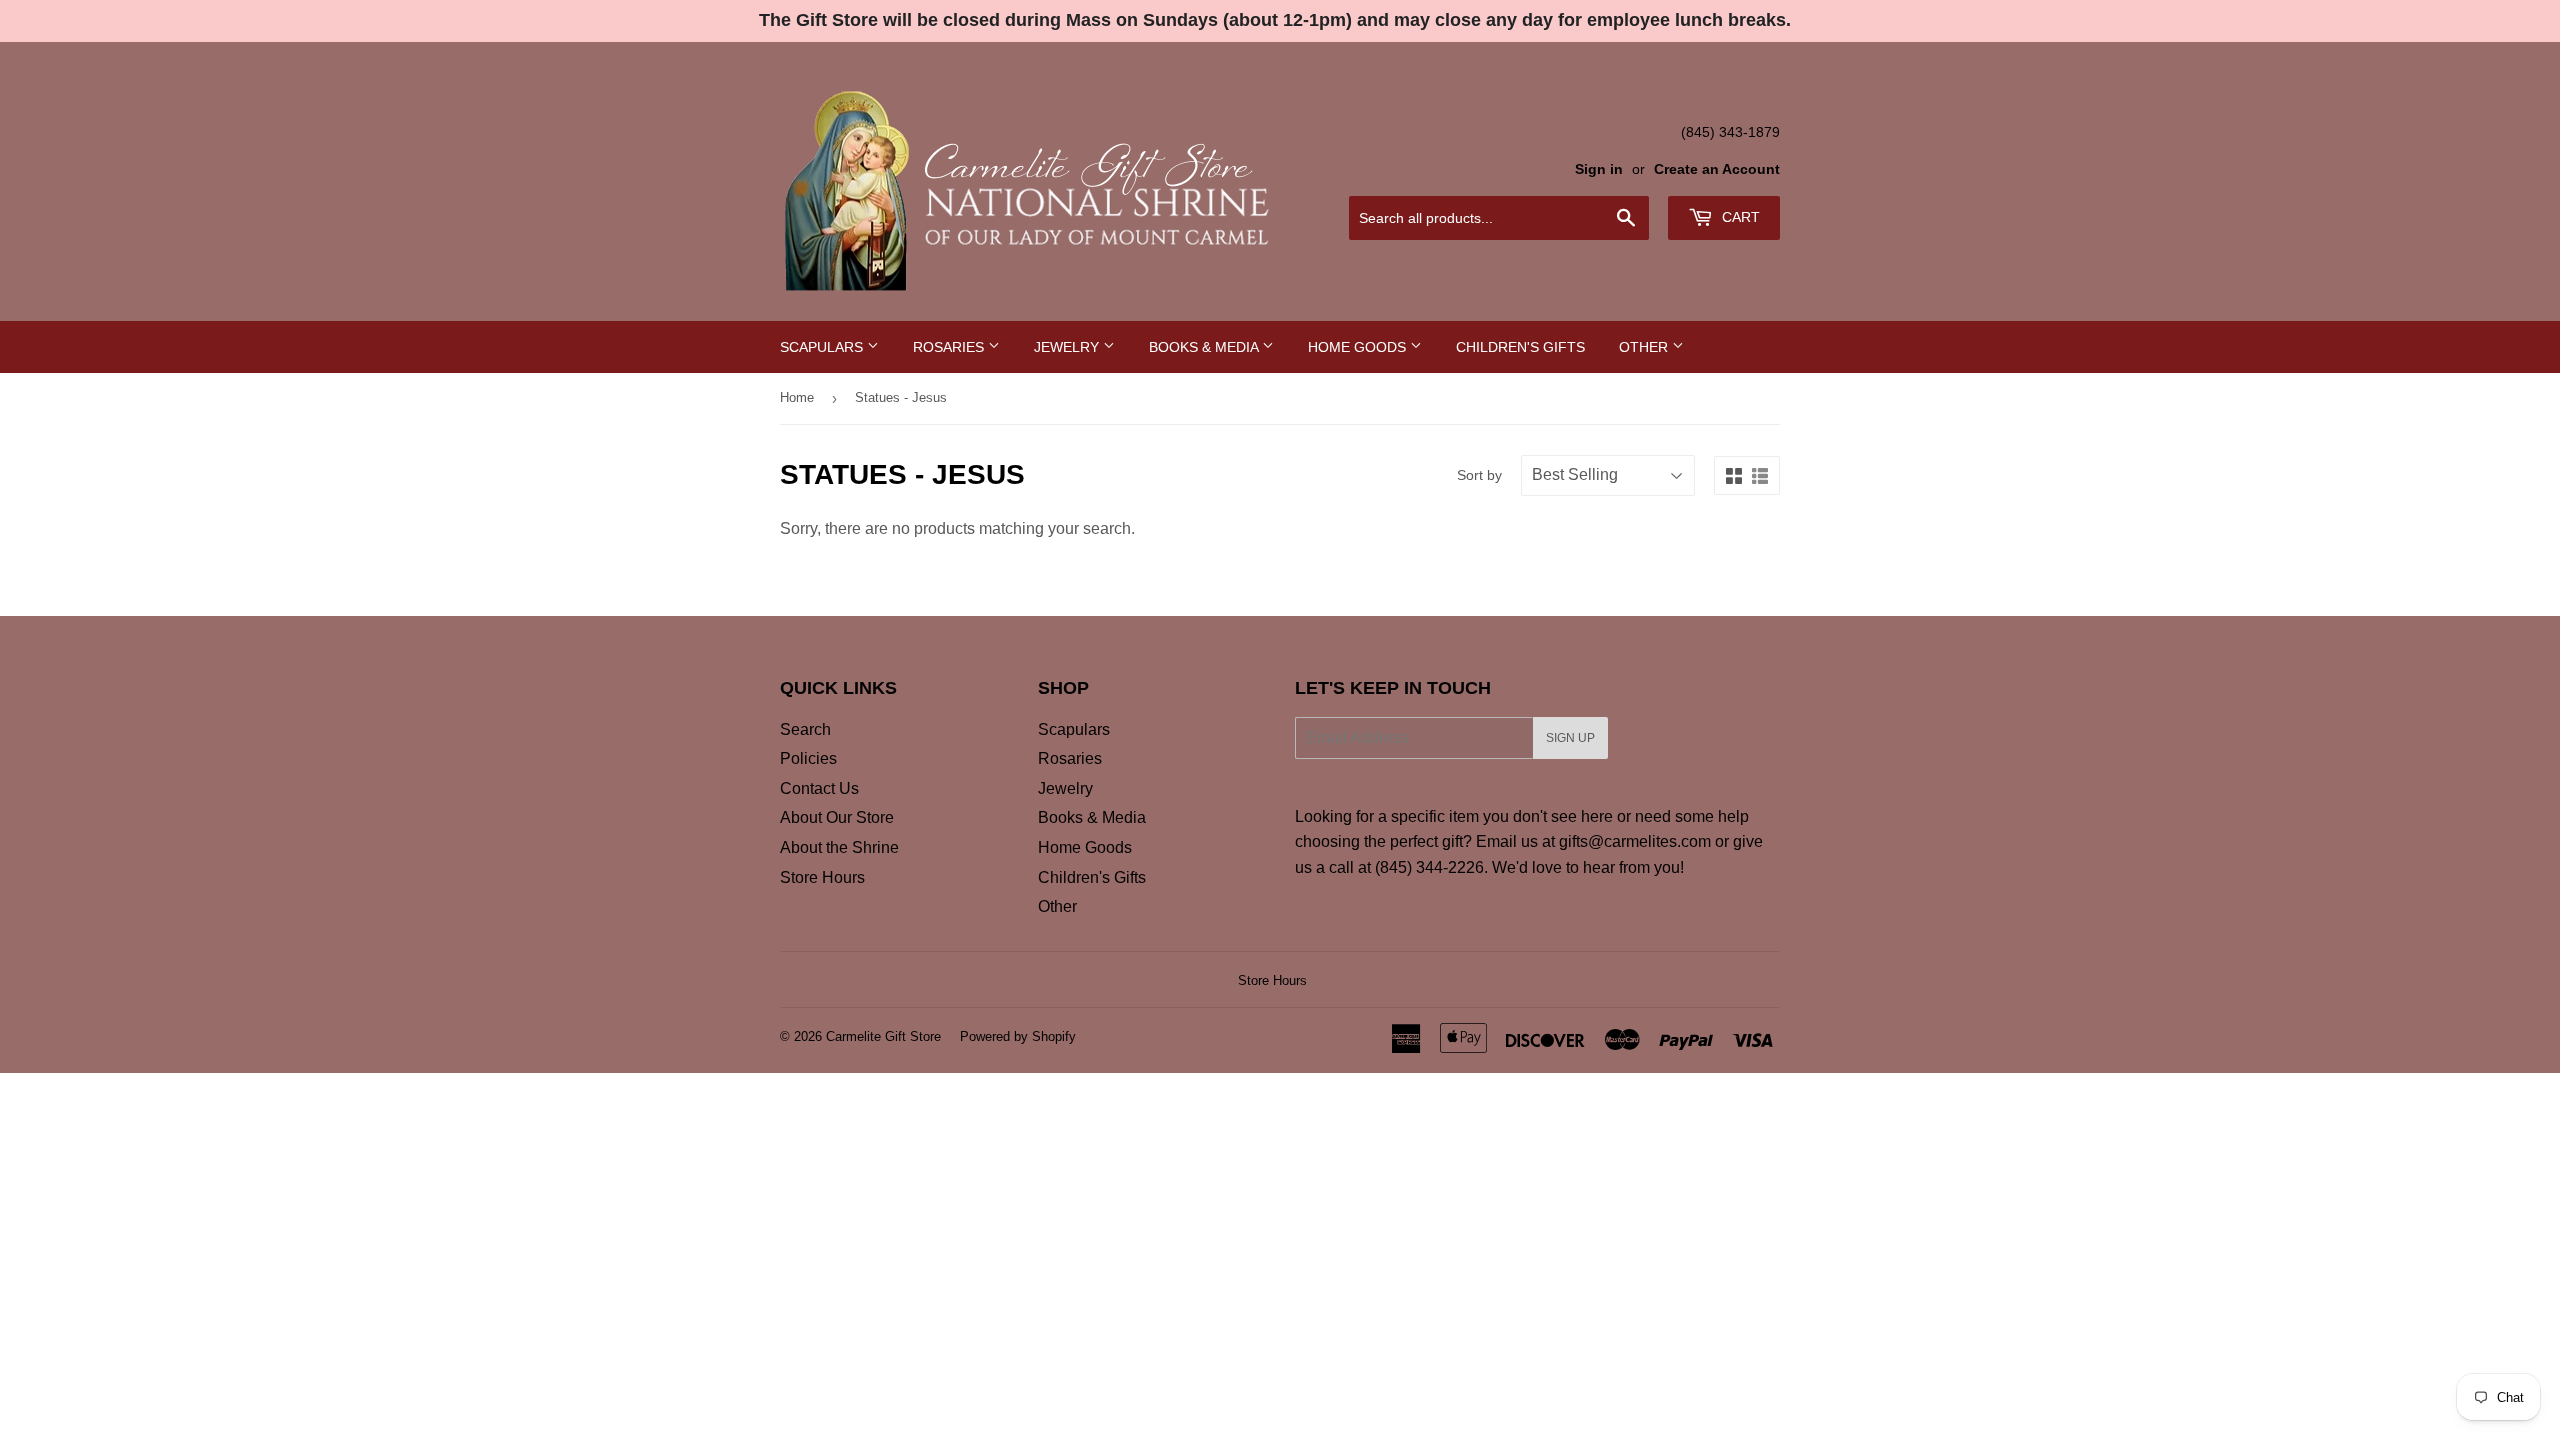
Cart (1739, 217)
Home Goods (1359, 347)
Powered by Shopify (1018, 1036)
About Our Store (837, 817)
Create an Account (1717, 169)
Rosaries (950, 347)
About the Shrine (839, 847)
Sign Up (1570, 738)
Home (797, 397)
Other (1645, 347)
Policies (808, 758)
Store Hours (822, 877)
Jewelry (1068, 347)
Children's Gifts (1520, 347)
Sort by (1479, 475)
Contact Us (819, 788)
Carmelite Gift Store (883, 1036)
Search (805, 729)
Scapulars (823, 347)
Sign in (1599, 169)
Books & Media (1205, 347)
